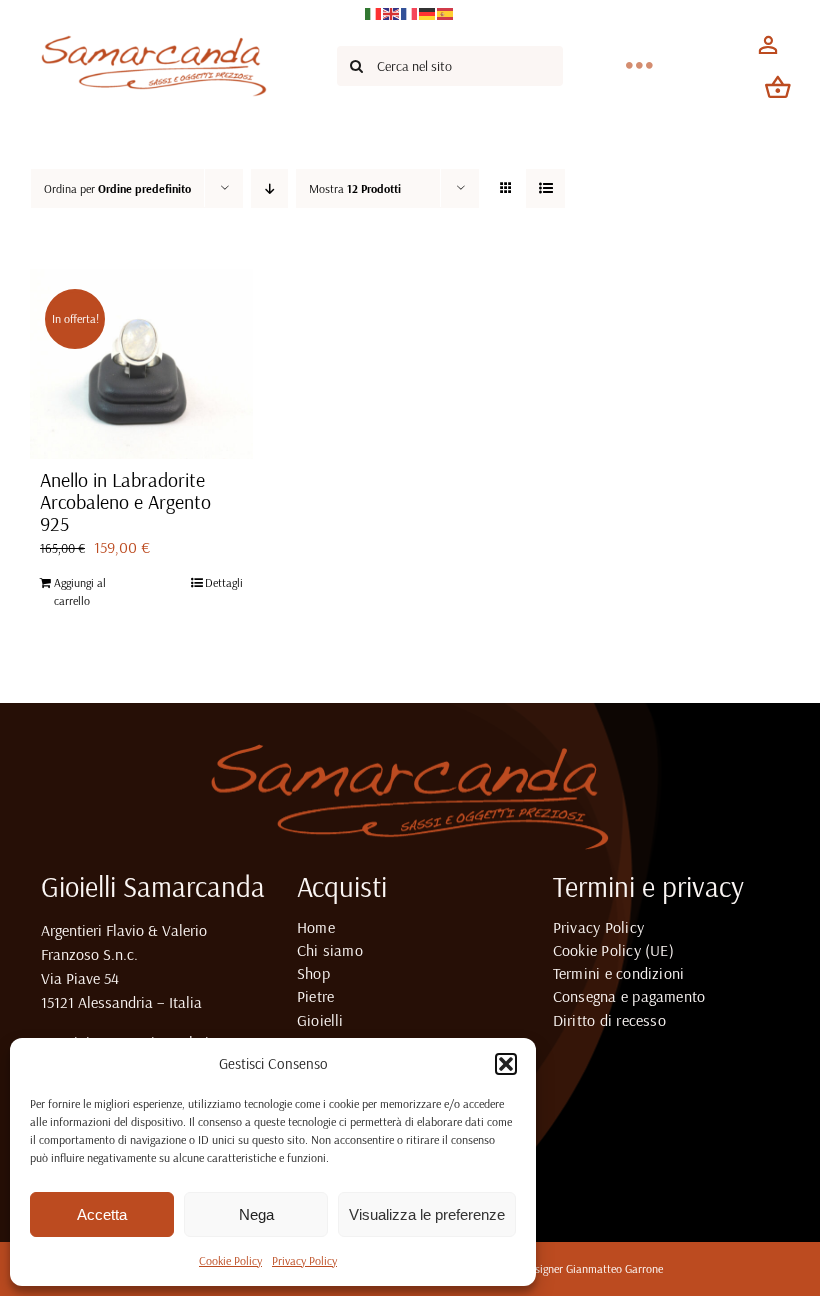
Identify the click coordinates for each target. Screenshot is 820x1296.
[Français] (410, 12)
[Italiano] (374, 12)
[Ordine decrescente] (269, 188)
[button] (506, 1064)
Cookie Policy (230, 1260)
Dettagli (224, 582)
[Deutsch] (428, 12)
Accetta (102, 1214)
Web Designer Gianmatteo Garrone (581, 1268)
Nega (256, 1214)
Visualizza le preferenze (427, 1214)
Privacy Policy (304, 1260)
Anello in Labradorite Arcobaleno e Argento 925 (125, 501)
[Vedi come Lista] (545, 188)
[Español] (446, 12)
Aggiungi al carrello (80, 591)
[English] (392, 12)
